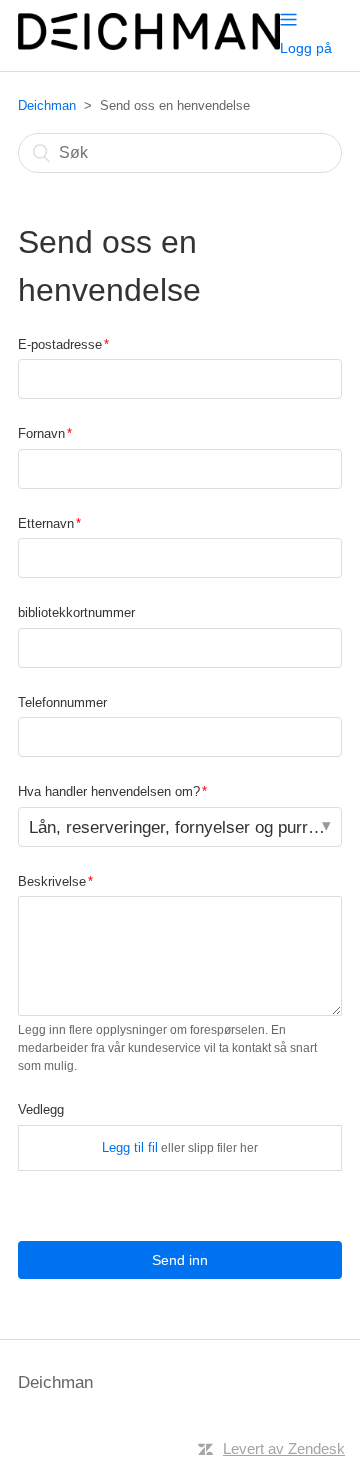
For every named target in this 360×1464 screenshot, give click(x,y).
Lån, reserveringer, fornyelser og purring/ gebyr (185, 827)
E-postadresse (60, 344)
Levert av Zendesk (284, 1448)
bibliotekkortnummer (76, 612)
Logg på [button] (306, 48)
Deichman (47, 105)
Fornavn (41, 433)
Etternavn (46, 523)
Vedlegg (41, 1109)
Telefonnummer (62, 702)
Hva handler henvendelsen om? (109, 791)
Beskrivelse (52, 881)
